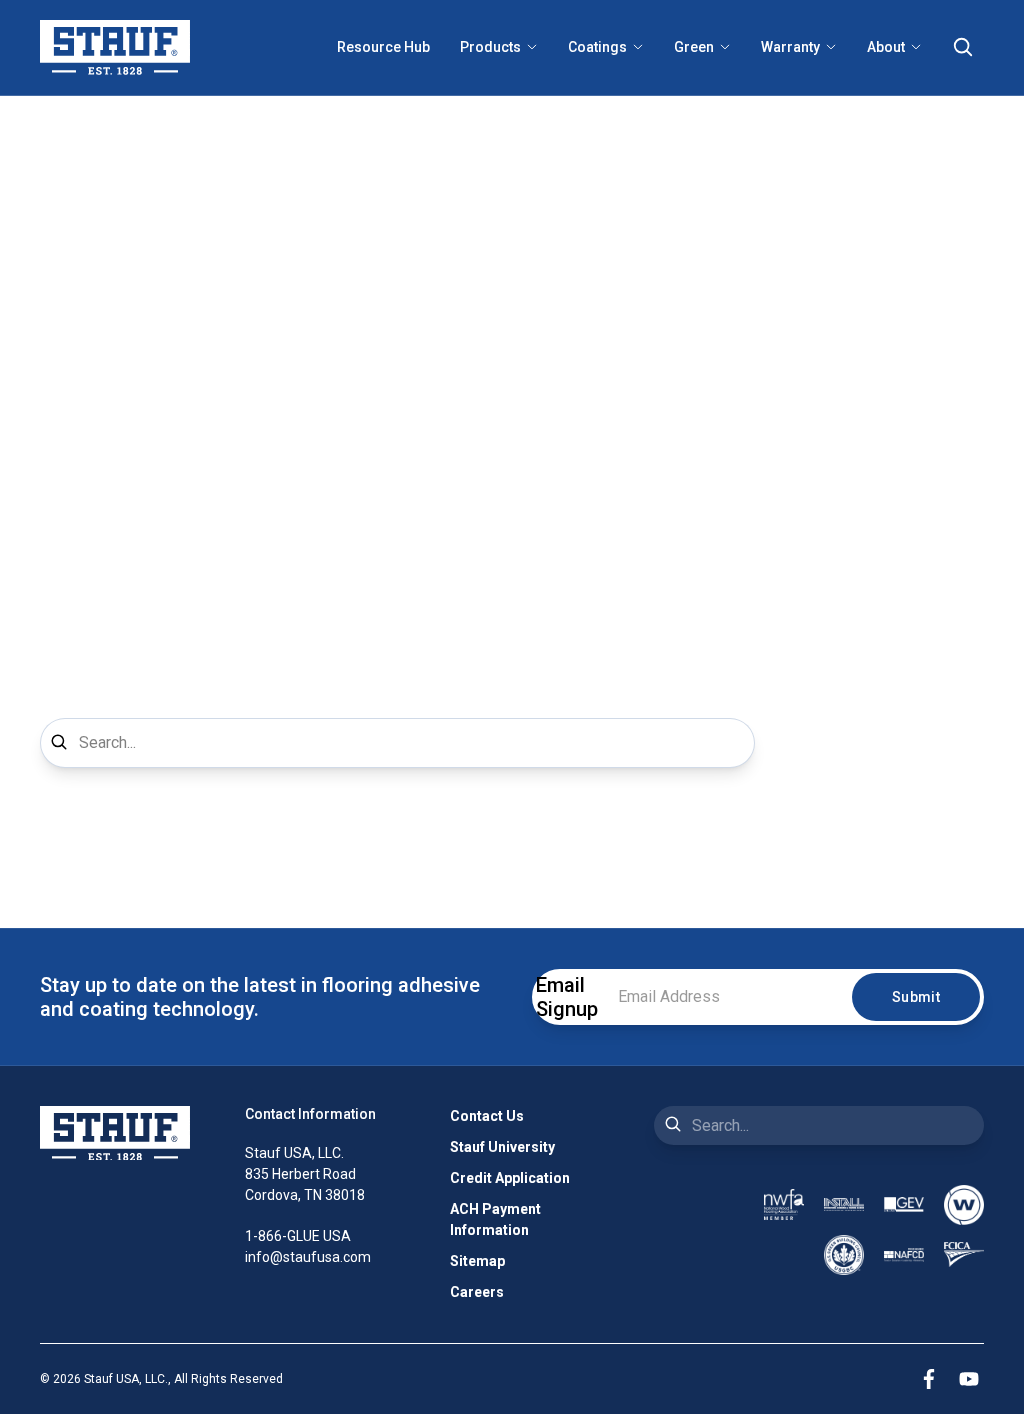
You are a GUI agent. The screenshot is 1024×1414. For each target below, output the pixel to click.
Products (490, 47)
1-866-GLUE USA (298, 1236)
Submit (916, 997)
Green (694, 47)
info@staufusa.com (308, 1257)
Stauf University (502, 1147)
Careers (477, 1292)
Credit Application (510, 1178)
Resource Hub (383, 47)
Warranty (790, 47)
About (886, 47)
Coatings (597, 47)
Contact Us (487, 1116)
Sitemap (477, 1261)
